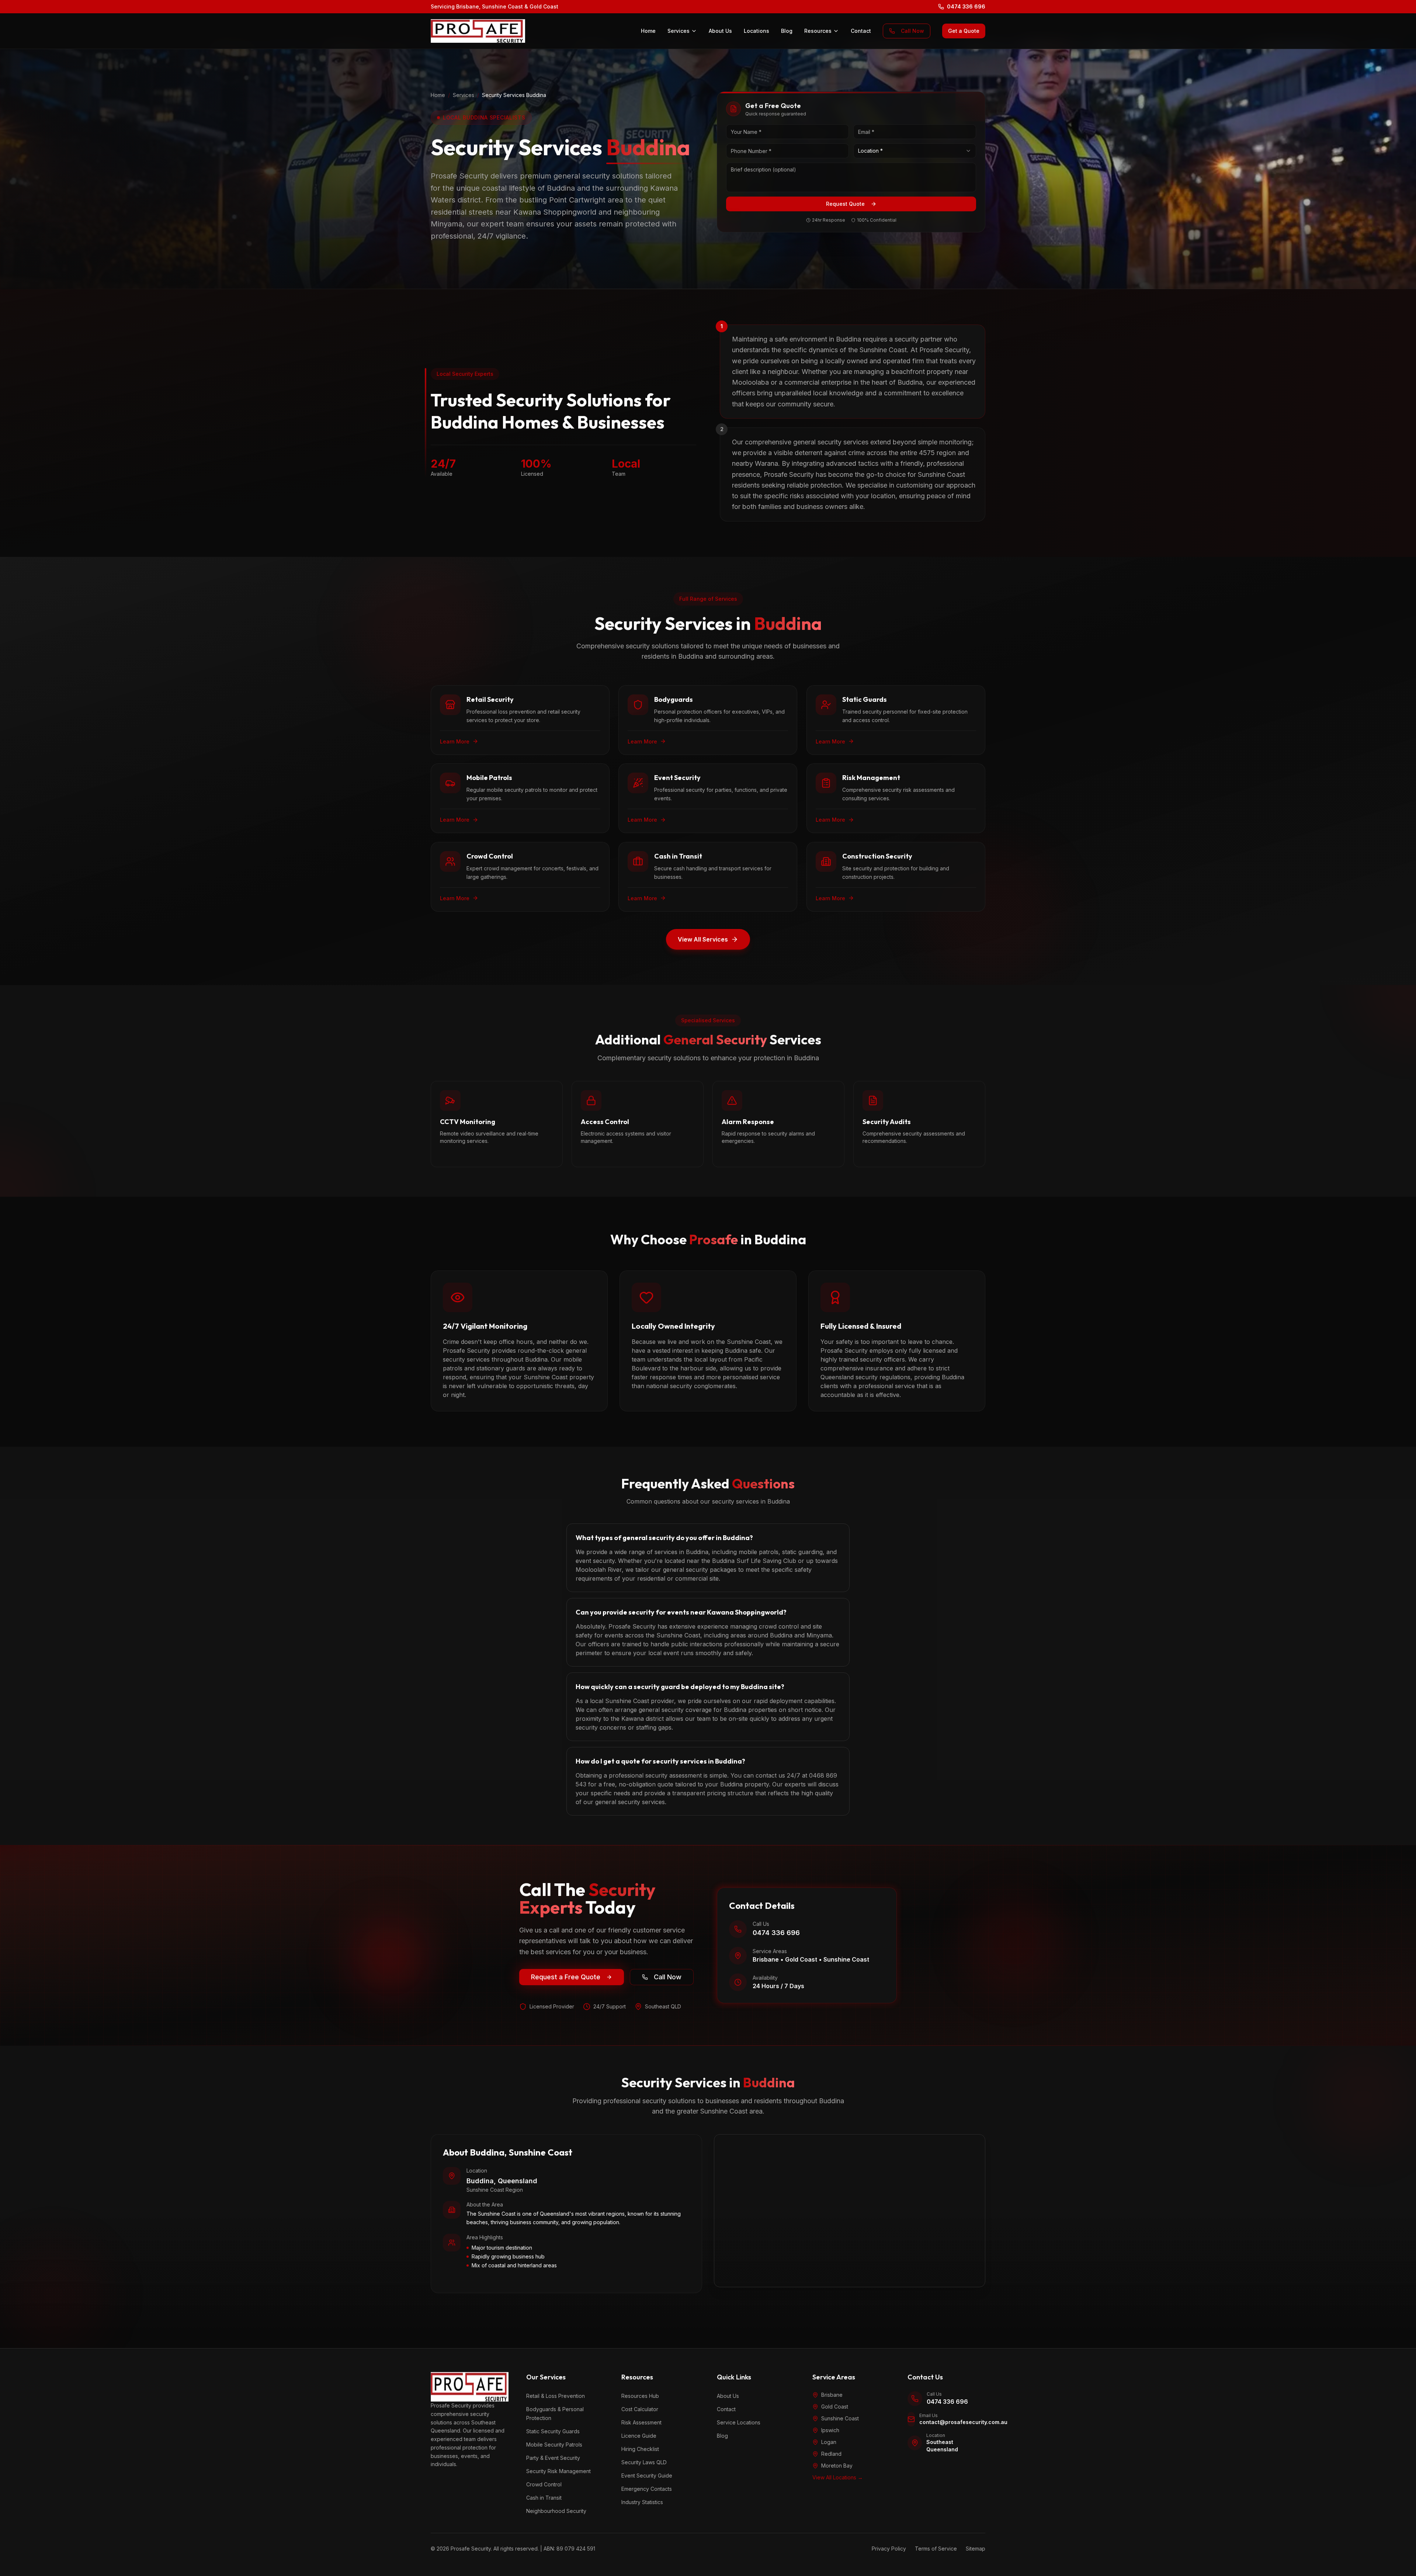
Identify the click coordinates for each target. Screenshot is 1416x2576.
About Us (720, 31)
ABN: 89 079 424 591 (569, 2549)
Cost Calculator (640, 2409)
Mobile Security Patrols (554, 2445)
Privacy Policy (889, 2549)
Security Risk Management (558, 2471)
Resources (818, 31)
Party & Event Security (553, 2458)
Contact (861, 31)
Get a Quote (964, 31)
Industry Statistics (642, 2502)
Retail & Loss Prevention (556, 2396)
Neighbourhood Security (556, 2511)
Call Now (912, 31)
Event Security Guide (647, 2476)
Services (678, 31)
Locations (756, 31)
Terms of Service (936, 2549)
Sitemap (976, 2549)
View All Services (703, 939)
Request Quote (845, 204)
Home (648, 31)
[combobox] (915, 151)
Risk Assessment (641, 2422)
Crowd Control (544, 2484)
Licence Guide (639, 2436)
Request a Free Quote (566, 1977)
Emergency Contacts (647, 2489)
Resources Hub (640, 2396)
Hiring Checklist (640, 2449)
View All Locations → (838, 2477)
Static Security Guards (553, 2431)
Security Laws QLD (644, 2462)
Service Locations (739, 2422)
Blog (787, 31)
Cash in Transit (544, 2498)
